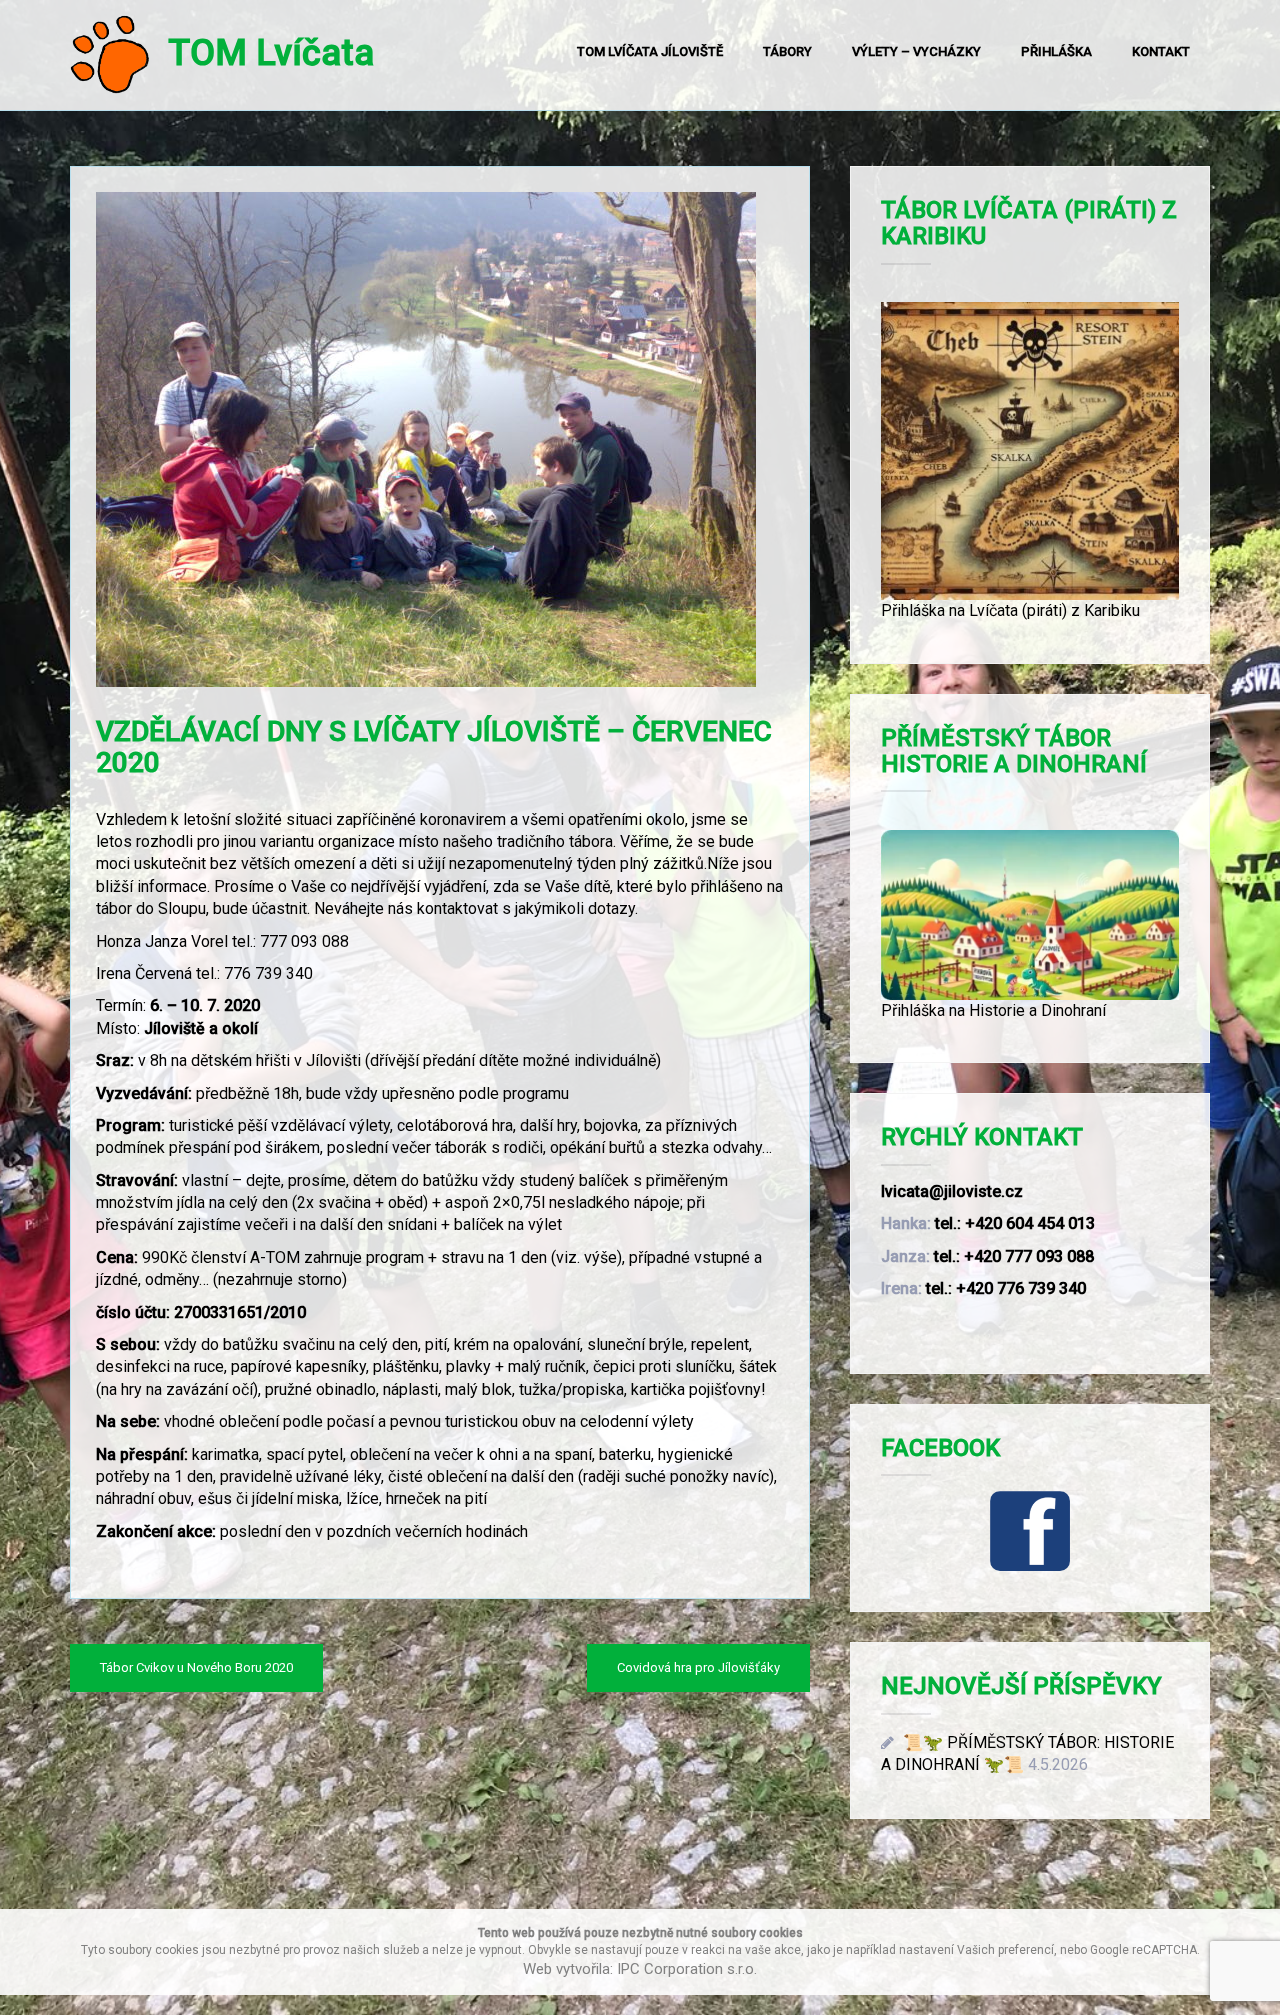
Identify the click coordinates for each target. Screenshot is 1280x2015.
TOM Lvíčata (262, 53)
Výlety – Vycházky (916, 51)
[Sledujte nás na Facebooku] (1030, 1531)
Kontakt (1161, 51)
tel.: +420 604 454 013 (1015, 1223)
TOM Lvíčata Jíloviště (650, 51)
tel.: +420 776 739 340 (1006, 1288)
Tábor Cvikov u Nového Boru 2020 (196, 1667)
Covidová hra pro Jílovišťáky (698, 1667)
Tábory (787, 51)
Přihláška (1056, 51)
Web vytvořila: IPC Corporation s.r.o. (640, 1969)
